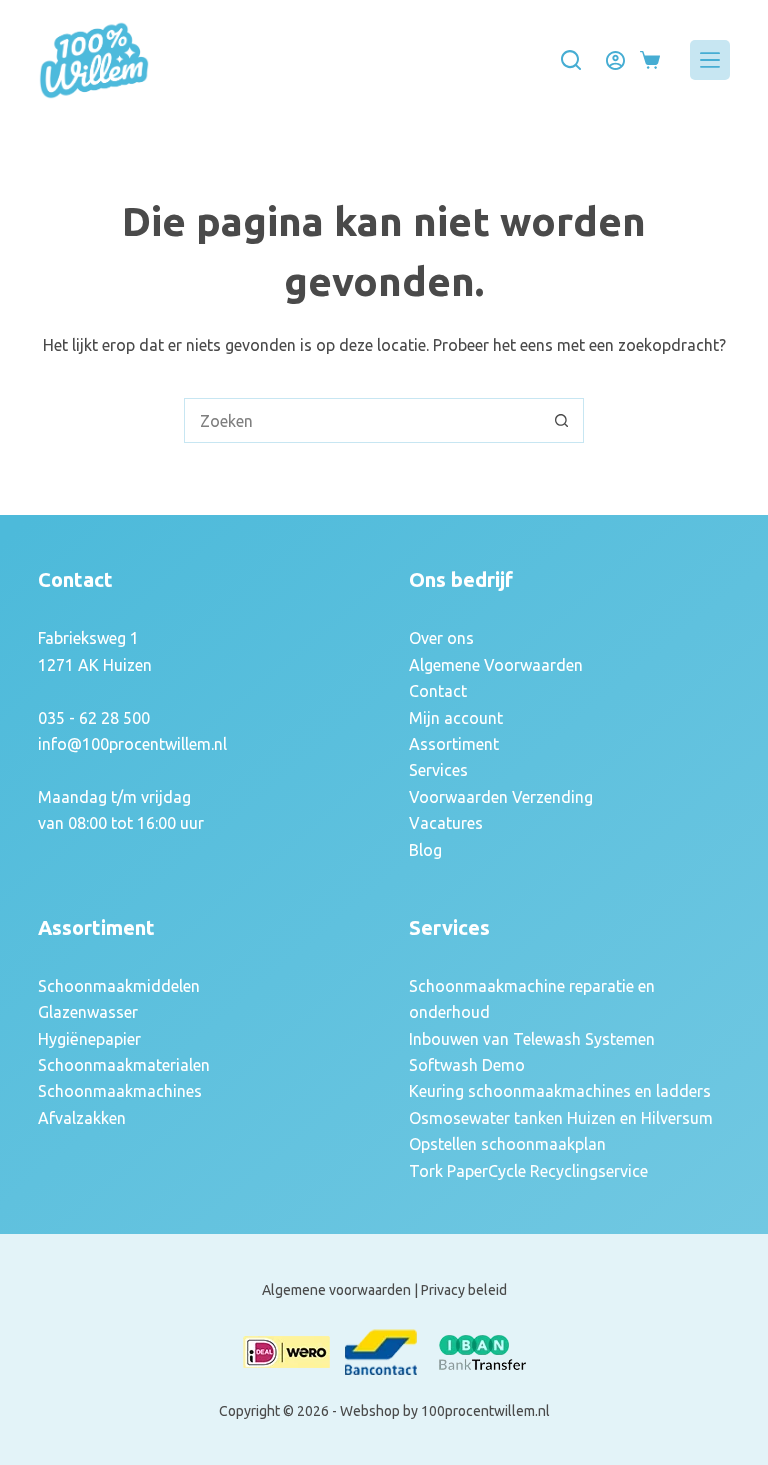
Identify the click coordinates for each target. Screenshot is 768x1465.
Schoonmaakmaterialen (124, 1065)
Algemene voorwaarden (336, 1290)
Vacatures (446, 823)
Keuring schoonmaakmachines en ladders (560, 1091)
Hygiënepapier (89, 1039)
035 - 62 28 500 (94, 718)
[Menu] (710, 60)
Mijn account (456, 718)
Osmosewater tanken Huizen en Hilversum (561, 1118)
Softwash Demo (467, 1065)
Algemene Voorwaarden (496, 665)
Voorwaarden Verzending (501, 797)
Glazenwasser (88, 1012)
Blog (425, 850)
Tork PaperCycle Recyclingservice (528, 1171)
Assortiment (454, 744)
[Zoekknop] (561, 420)
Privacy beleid (464, 1290)
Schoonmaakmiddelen (119, 986)
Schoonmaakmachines (120, 1091)
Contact (438, 691)
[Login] (615, 60)
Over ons (441, 638)
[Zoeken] (571, 60)
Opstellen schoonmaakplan (507, 1144)
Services (438, 770)
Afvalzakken (82, 1118)
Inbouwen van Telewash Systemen (532, 1039)
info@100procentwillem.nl (132, 744)
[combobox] (362, 420)
